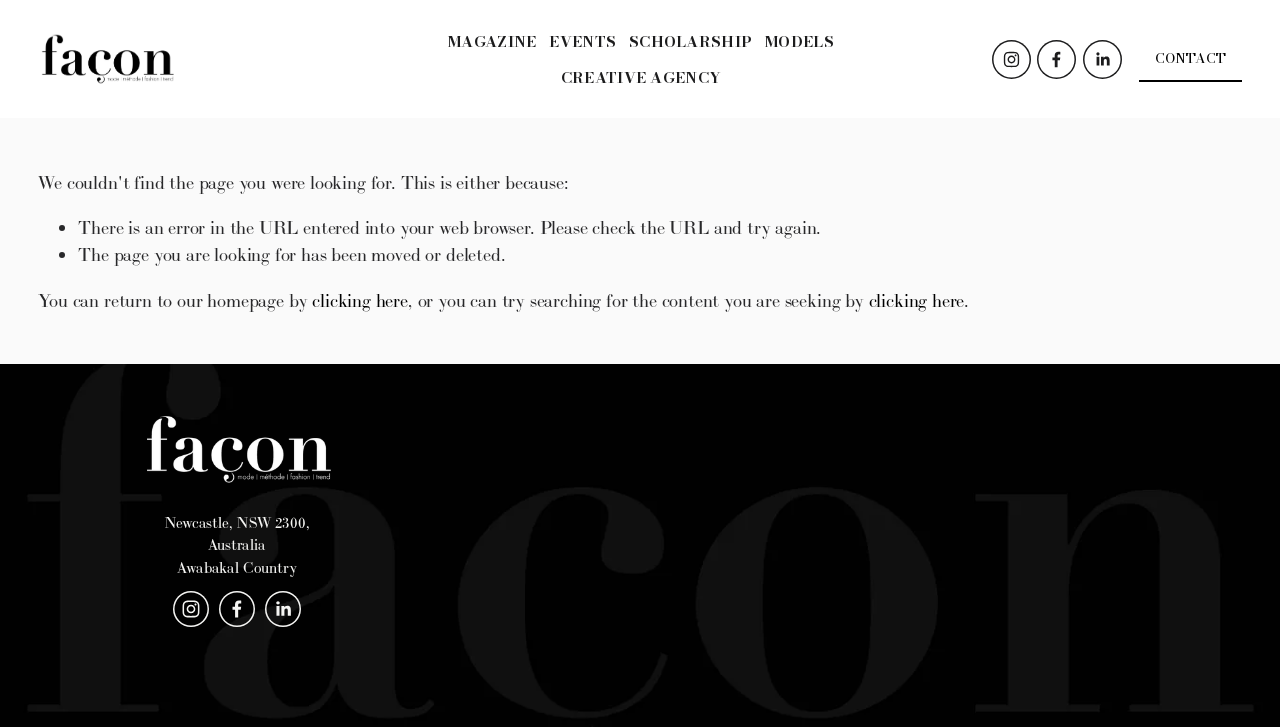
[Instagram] (1011, 59)
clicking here (360, 300)
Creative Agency (641, 77)
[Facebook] (1056, 59)
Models (799, 41)
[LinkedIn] (1102, 59)
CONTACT (1190, 58)
